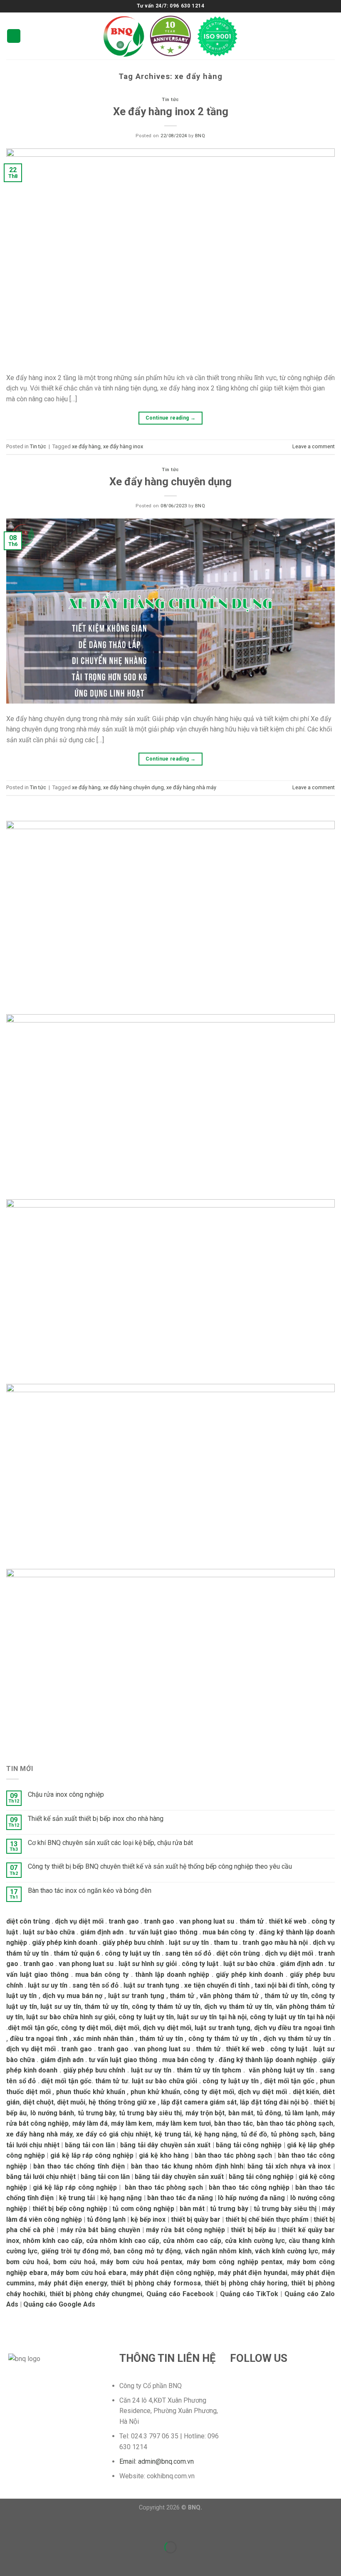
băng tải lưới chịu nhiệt (41, 2177)
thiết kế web (288, 1921)
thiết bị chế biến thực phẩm (267, 2219)
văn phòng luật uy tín (281, 2070)
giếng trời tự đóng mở (76, 2251)
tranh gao (124, 1921)
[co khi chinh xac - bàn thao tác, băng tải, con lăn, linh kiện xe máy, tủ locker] (170, 36)
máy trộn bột (205, 2113)
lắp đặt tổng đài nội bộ (274, 2102)
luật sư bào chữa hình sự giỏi (71, 2017)
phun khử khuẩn (155, 2092)
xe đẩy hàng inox (123, 446)
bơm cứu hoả (74, 2262)
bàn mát (241, 2113)
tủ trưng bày (97, 2113)
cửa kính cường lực (255, 2241)
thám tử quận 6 (77, 1953)
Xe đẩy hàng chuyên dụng (170, 482)
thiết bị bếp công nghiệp (70, 2209)
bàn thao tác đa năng (180, 2198)
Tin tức (170, 100)
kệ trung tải (173, 2134)
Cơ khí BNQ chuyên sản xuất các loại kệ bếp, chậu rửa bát (110, 1843)
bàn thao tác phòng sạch (295, 2123)
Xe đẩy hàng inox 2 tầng (171, 111)
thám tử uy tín (286, 1996)
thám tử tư (112, 2081)
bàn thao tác (234, 2123)
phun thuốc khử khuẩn (90, 2092)
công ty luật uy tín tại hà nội (292, 2017)
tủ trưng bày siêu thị (150, 2113)
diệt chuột (38, 2102)
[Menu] (14, 36)
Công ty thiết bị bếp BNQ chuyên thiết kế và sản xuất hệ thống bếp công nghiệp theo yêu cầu (160, 1866)
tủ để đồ (254, 2134)
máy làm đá (90, 2123)
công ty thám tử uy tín (166, 2007)
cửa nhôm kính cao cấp (123, 2241)
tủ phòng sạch (293, 2134)
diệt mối (127, 2028)
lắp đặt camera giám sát (199, 2102)
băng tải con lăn (90, 2145)
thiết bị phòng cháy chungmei (96, 2294)
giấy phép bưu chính (133, 1942)
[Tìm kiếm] (331, 36)
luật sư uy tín (189, 1942)
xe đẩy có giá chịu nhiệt (114, 2134)
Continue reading (171, 418)
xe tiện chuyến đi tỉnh (217, 1985)
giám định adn (102, 1932)
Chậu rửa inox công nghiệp (66, 1794)
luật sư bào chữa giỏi (164, 2081)
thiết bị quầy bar (196, 2219)
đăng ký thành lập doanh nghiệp (268, 2060)
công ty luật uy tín (132, 1953)
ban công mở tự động (147, 2251)
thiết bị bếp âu (253, 2230)
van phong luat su (207, 1921)
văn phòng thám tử (229, 1996)
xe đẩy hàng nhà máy (191, 787)
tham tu (226, 1942)
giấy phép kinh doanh (65, 1942)
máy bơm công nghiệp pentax (235, 2262)
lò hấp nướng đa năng (251, 2198)
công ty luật (200, 1964)
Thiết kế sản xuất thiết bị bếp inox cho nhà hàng (96, 1819)
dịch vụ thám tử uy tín (238, 2007)
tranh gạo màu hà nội (275, 1942)
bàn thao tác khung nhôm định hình (187, 2166)
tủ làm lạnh (301, 2113)
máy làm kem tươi (183, 2123)
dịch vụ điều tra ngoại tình (295, 2028)
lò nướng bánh (52, 2113)
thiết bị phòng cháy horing (246, 2283)
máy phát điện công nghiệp (172, 2273)
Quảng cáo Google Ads (59, 2304)
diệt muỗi (71, 2102)
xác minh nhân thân (103, 2039)
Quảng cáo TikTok (249, 2294)
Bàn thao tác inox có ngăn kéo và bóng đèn (90, 1891)
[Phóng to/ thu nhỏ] (33, 2527)
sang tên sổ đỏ (188, 1953)
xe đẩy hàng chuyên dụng (133, 787)
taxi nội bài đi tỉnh (281, 1985)
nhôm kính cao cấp (53, 2241)
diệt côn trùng (28, 1921)
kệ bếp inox (148, 2219)
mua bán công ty (228, 1932)
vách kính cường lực (287, 2251)
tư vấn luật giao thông (163, 1932)
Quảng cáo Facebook (180, 2294)
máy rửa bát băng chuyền (100, 2230)
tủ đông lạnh (106, 2219)
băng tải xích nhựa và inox (289, 2166)
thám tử (252, 1921)
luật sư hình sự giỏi (148, 1964)
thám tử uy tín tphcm (209, 2070)
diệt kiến (306, 2092)
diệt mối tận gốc (33, 2028)
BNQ (200, 136)
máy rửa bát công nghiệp (185, 2230)
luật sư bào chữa (49, 1932)
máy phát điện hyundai (253, 2273)
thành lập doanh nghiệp (172, 1975)
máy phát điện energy (73, 2283)
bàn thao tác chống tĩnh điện (79, 2166)
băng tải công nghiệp (249, 2145)
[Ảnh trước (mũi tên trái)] (8, 2562)
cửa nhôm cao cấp (192, 2241)
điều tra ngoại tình (39, 2039)
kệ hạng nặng (216, 2134)
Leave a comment (314, 446)
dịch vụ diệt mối (79, 1921)
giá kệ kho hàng (164, 2155)
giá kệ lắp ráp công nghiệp (92, 2155)
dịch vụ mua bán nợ (73, 1996)
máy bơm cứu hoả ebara (89, 2273)
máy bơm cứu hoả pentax (141, 2262)
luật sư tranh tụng (151, 1985)
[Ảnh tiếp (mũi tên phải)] (33, 2562)
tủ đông (269, 2113)
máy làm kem (132, 2123)
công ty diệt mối (86, 2028)
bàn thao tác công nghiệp (249, 2187)
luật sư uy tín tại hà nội (212, 2017)
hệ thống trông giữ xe (122, 2102)
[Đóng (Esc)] (8, 2527)
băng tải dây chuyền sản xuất (165, 2145)
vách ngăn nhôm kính (218, 2251)
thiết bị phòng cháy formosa (156, 2283)
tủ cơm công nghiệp (143, 2209)
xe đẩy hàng (86, 446)
